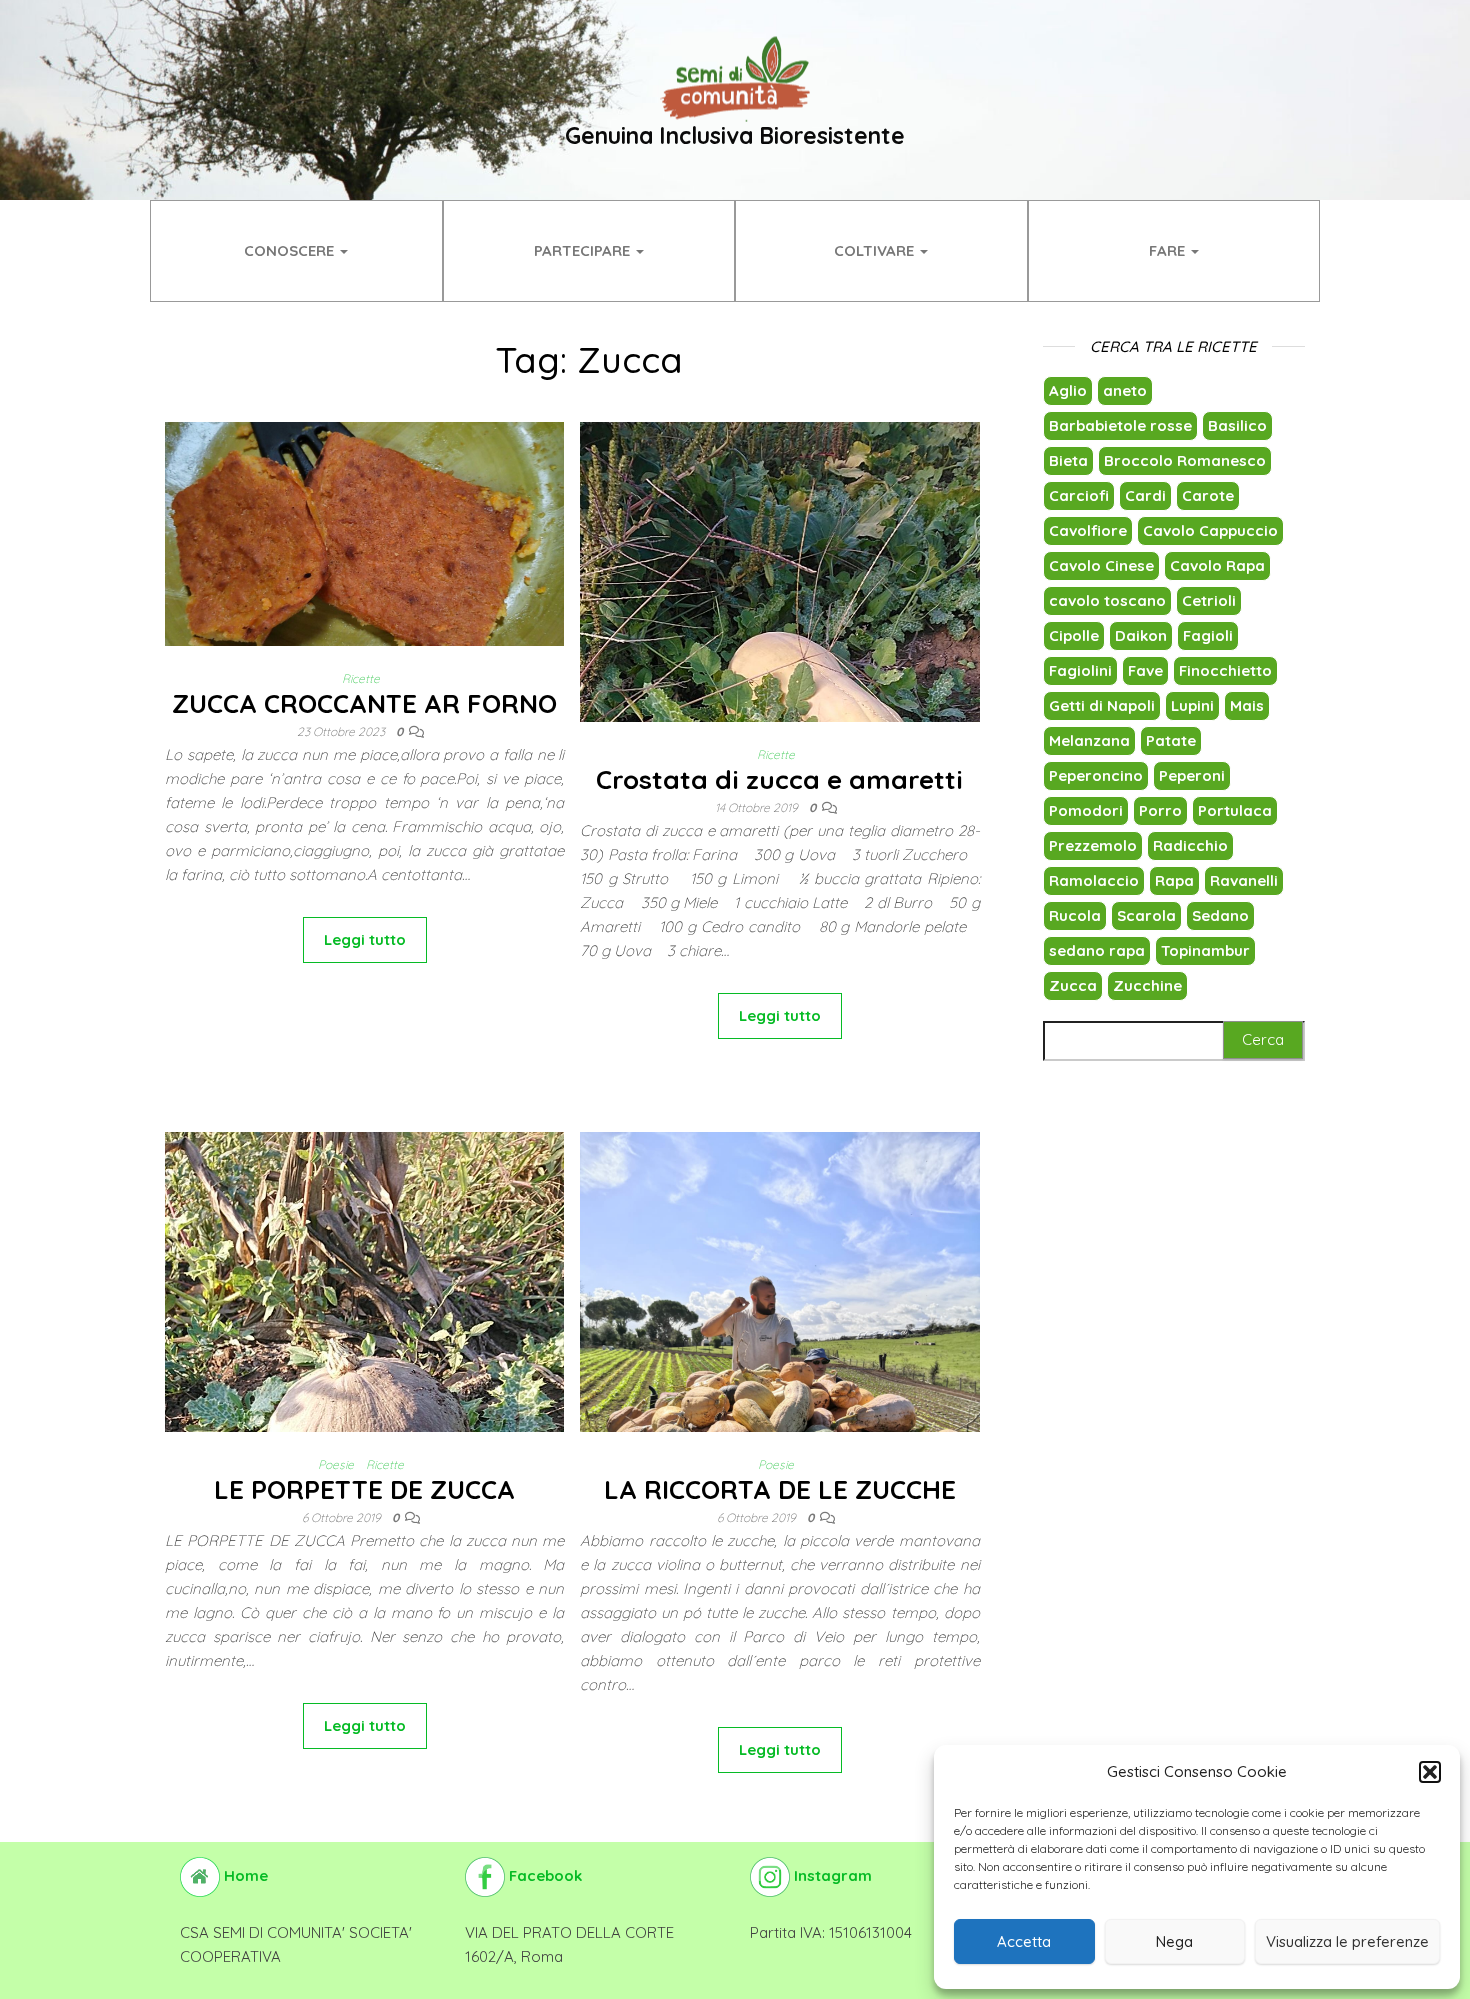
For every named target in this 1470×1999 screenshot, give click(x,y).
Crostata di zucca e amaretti (779, 779)
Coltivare (876, 250)
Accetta (1024, 1941)
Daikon (1141, 635)
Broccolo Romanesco (1185, 460)
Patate (1171, 740)
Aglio (1068, 390)
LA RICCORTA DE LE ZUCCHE (780, 1489)
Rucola (1075, 915)
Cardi (1145, 495)
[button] (1430, 1772)
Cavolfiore (1088, 530)
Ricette (361, 678)
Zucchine (1147, 985)
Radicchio (1190, 845)
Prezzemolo (1093, 845)
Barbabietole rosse (1120, 425)
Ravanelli (1244, 880)
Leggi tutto (365, 939)
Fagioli (1208, 635)
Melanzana (1089, 740)
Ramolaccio (1094, 880)
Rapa (1174, 880)
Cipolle (1074, 635)
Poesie (336, 1464)
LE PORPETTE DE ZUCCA (364, 1489)
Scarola (1146, 915)
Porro (1160, 810)
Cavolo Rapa (1217, 565)
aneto (1125, 390)
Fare (1169, 250)
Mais (1247, 705)
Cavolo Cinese (1101, 565)
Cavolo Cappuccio (1210, 530)
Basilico (1237, 425)
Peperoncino (1096, 775)
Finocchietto (1225, 670)
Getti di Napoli (1102, 705)
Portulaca (1235, 810)
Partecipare (584, 250)
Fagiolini (1080, 670)
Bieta (1068, 460)
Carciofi (1079, 495)
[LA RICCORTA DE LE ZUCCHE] (779, 1396)
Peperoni (1192, 775)
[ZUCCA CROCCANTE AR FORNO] (364, 532)
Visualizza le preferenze (1347, 1941)
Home (244, 1875)
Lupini (1192, 705)
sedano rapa (1097, 950)
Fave (1145, 670)
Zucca (1073, 985)
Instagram (831, 1875)
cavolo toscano (1107, 600)
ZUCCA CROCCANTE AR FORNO (364, 703)
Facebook (543, 1875)
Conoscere (291, 250)
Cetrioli (1209, 600)
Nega (1174, 1941)
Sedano (1220, 915)
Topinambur (1205, 950)
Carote (1208, 495)
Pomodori (1086, 810)
